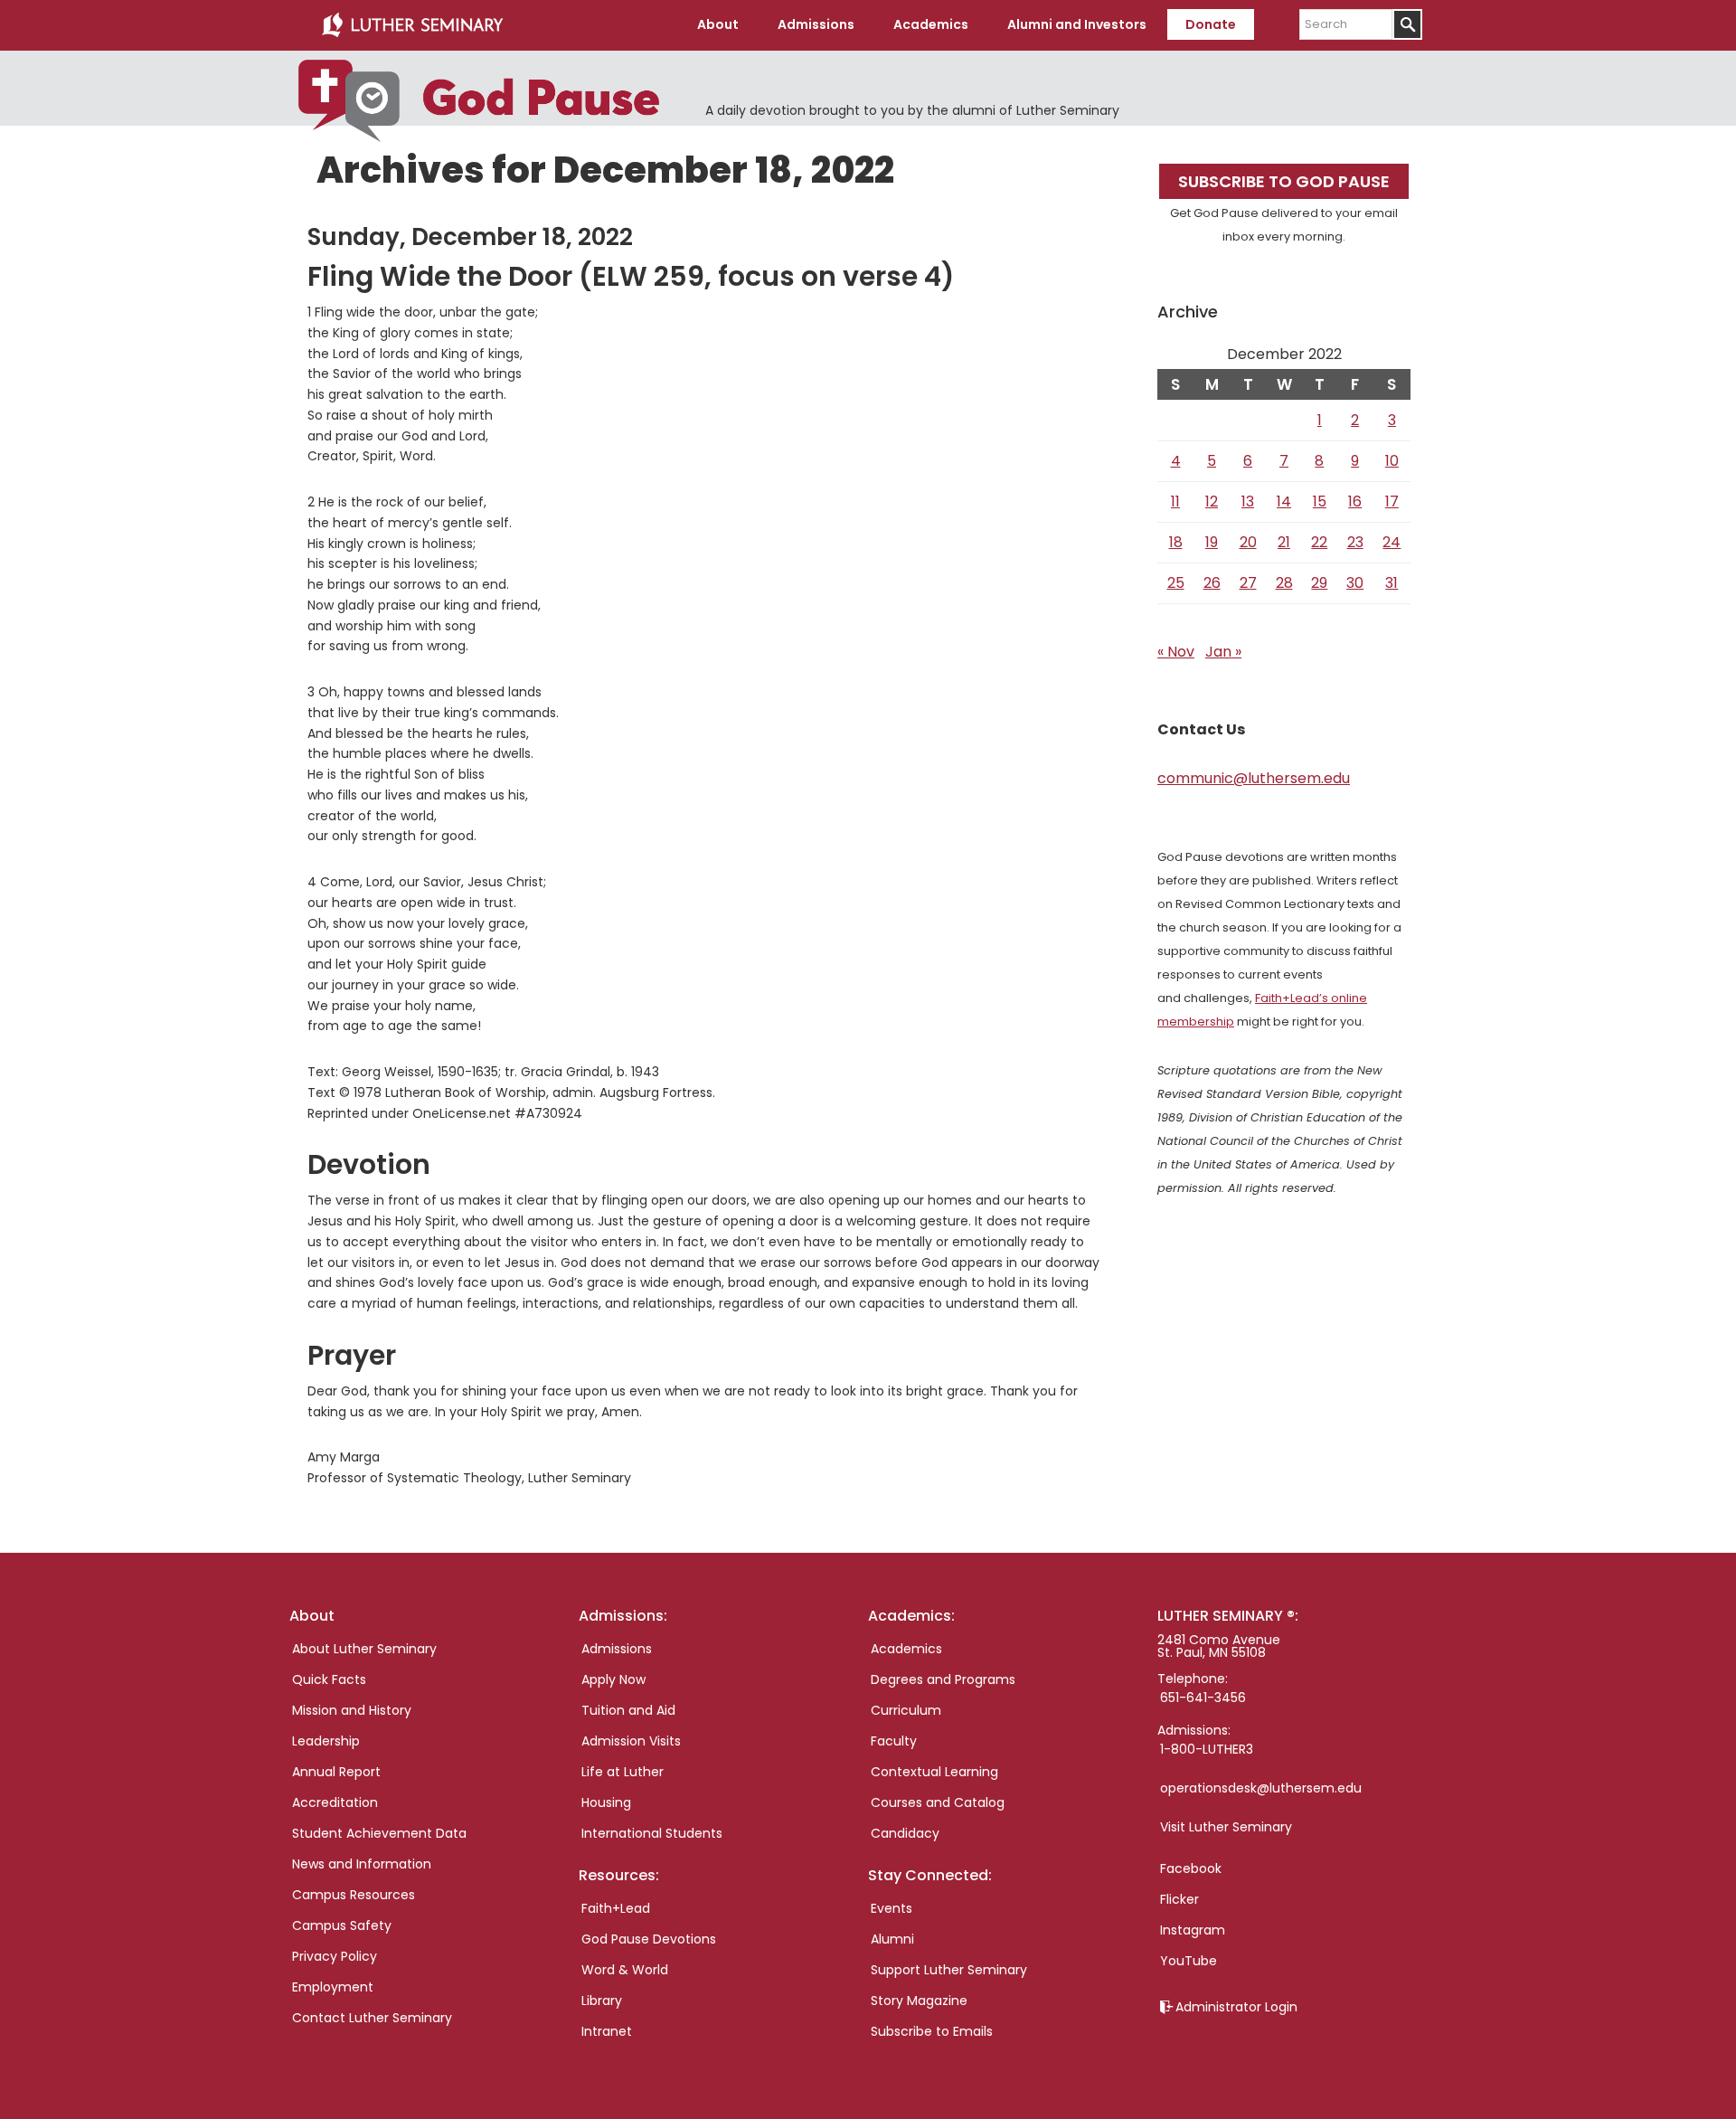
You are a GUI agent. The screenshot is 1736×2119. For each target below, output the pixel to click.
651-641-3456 (1203, 1698)
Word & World (625, 1970)
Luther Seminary (412, 25)
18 (1176, 542)
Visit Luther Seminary (1226, 1827)
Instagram (1193, 1930)
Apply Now (613, 1679)
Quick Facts (329, 1679)
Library (602, 2001)
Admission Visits (631, 1741)
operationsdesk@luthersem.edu (1261, 1788)
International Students (652, 1833)
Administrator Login (1236, 2007)
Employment (333, 1987)
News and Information (362, 1864)
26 (1212, 583)
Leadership (326, 1741)
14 (1284, 501)
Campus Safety (342, 1925)
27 (1248, 583)
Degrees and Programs (943, 1679)
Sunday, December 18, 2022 (470, 237)
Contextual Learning (934, 1772)
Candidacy (905, 1833)
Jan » (1223, 652)
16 (1355, 501)
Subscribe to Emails (932, 2031)
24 (1392, 542)
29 (1319, 583)
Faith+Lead (616, 1908)
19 (1212, 542)
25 (1176, 583)
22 (1319, 542)
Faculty (894, 1741)
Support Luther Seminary (949, 1970)
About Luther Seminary (364, 1649)
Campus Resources (354, 1895)
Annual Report (336, 1772)
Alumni (892, 1939)
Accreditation (335, 1802)
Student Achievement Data (379, 1833)
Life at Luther (623, 1772)
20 (1248, 542)
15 (1320, 501)
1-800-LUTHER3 (1207, 1749)
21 (1284, 542)
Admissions (617, 1649)
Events (892, 1908)
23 (1355, 542)
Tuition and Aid (628, 1710)
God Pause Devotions (649, 1939)
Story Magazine (919, 2001)
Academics (906, 1649)
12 (1212, 501)
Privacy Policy (335, 1956)
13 (1248, 501)
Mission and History (352, 1710)
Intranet (607, 2031)
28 (1284, 583)
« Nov (1176, 652)
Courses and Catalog (938, 1802)
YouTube (1189, 1961)
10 (1392, 461)
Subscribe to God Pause (1284, 181)
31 (1392, 583)
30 (1355, 583)
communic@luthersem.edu (1254, 778)
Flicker (1179, 1899)
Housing (606, 1802)
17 (1392, 501)
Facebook (1191, 1868)
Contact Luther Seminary (372, 2018)
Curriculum (906, 1710)
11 (1175, 501)
